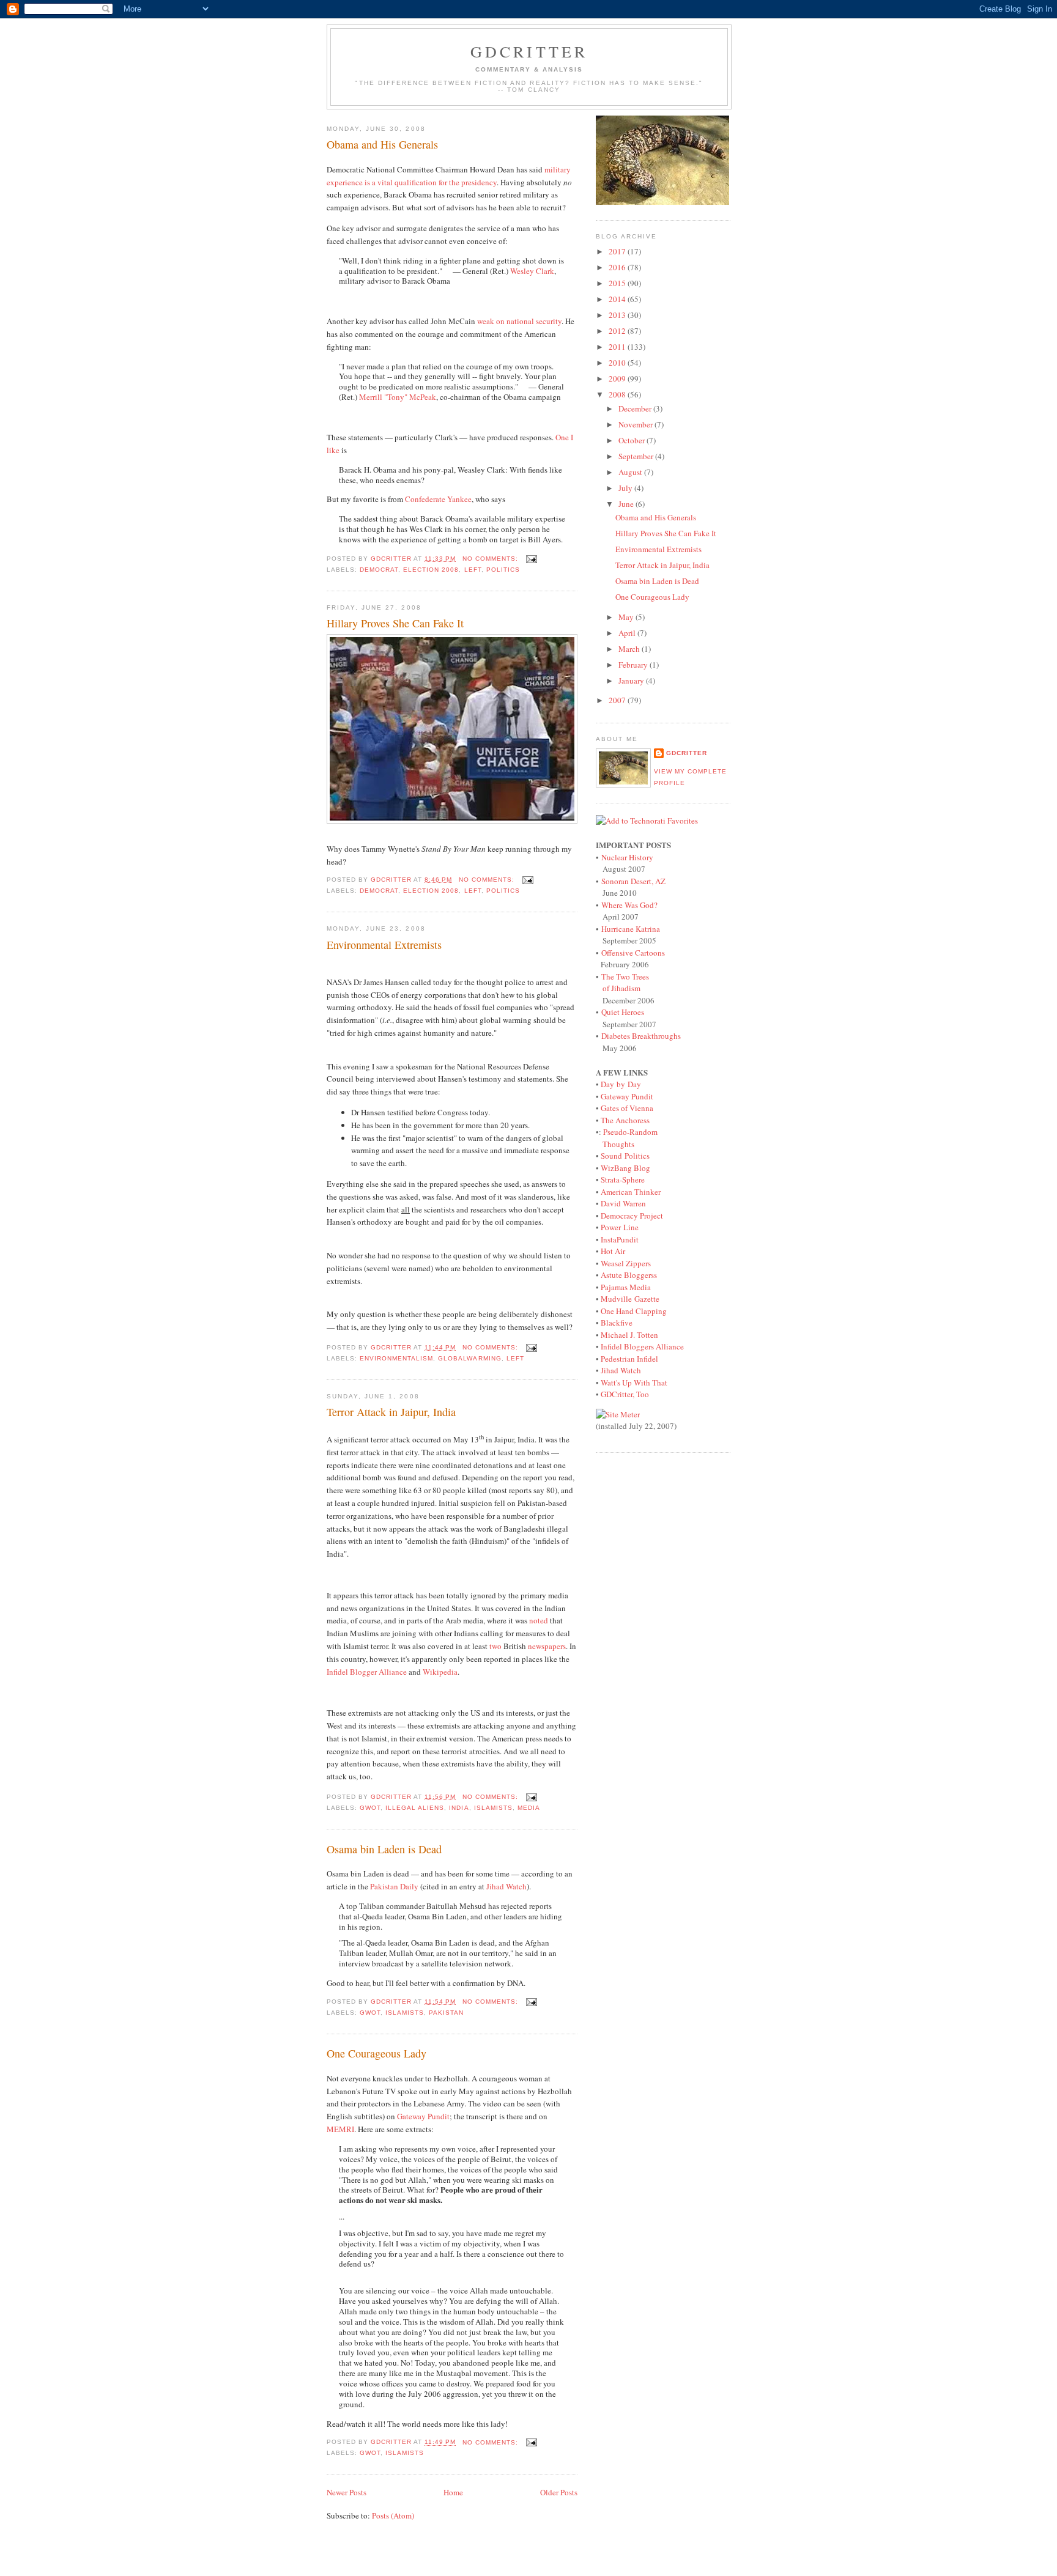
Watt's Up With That (634, 1382)
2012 (618, 331)
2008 (618, 394)
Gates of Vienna (627, 1108)
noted (539, 1620)
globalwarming (469, 1358)
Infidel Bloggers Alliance (642, 1346)
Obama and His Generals (382, 144)
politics (503, 570)
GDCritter (687, 753)
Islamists (493, 1808)
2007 (618, 700)
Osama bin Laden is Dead (384, 1849)
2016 (618, 267)
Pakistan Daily (394, 1886)
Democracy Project (632, 1216)
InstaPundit (620, 1239)
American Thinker (631, 1192)
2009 (618, 378)
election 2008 (431, 570)
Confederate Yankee (438, 499)
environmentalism (396, 1358)
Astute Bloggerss (629, 1275)
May (627, 617)
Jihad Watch (506, 1886)
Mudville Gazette (630, 1299)
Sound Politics (625, 1156)
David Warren (623, 1203)
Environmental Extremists (384, 945)
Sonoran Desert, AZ (633, 881)
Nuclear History (627, 857)
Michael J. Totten (629, 1335)
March (630, 649)
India (459, 1808)
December (636, 408)
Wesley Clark (532, 271)
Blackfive (617, 1323)
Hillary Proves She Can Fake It (395, 623)
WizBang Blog (625, 1168)
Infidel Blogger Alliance (367, 1672)
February (634, 665)
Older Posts (559, 2492)
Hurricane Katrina (631, 929)
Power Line (620, 1227)
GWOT (370, 1808)
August (631, 472)
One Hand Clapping (634, 1311)
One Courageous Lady (376, 2053)
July (626, 488)
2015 (618, 283)
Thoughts (618, 1144)
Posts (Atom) (393, 2515)
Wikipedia (440, 1672)
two (495, 1646)
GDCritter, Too (625, 1394)
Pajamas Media (626, 1287)
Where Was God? (629, 905)
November (636, 424)
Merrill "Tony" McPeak (398, 397)
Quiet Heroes (623, 1012)
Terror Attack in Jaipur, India (391, 1412)
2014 (618, 299)
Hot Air (613, 1251)
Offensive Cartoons (633, 953)
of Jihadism (621, 988)
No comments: (491, 559)
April (628, 633)
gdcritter (529, 51)
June (627, 504)
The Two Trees (625, 976)
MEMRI (340, 2129)
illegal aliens (415, 1808)
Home (453, 2492)
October (632, 440)
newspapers (547, 1646)
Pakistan (446, 2013)
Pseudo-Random (630, 1132)
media (529, 1808)
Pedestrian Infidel (629, 1359)
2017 (618, 251)
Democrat (379, 570)
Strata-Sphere (623, 1179)
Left (473, 570)
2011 (618, 347)
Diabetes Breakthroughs (641, 1036)
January (632, 681)
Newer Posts (347, 2492)
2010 (618, 363)
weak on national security (519, 321)
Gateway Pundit (423, 2116)
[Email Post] (531, 559)
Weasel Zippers (626, 1263)
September (637, 456)
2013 (618, 315)
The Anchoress (625, 1120)
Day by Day (621, 1084)
